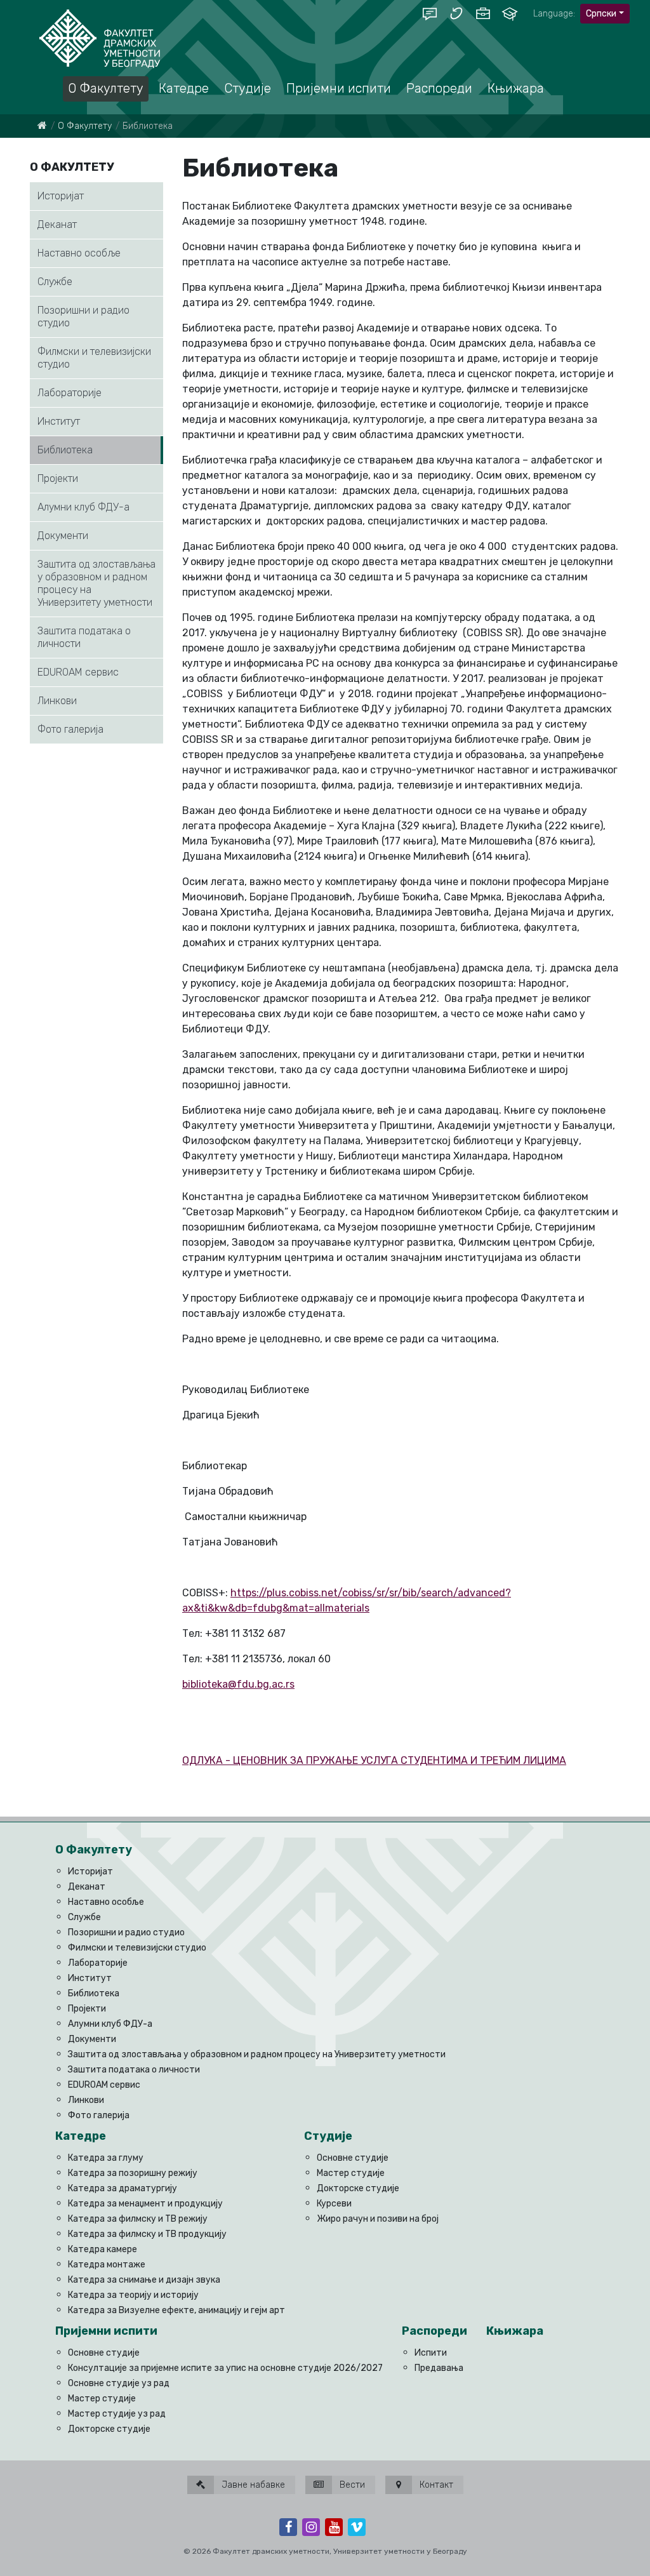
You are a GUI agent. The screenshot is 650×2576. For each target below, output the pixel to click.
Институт (59, 421)
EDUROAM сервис (78, 672)
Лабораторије (70, 393)
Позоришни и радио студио (83, 317)
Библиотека (65, 450)
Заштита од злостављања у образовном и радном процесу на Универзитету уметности (96, 583)
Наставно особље (79, 253)
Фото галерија (70, 729)
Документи (63, 536)
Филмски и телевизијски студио (94, 358)
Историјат (61, 196)
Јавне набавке (252, 2485)
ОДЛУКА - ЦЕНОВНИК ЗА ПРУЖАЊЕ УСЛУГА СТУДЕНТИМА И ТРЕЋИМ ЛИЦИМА (374, 1760)
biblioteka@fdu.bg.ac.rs (238, 1684)
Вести (351, 2485)
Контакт (435, 2485)
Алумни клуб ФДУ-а (83, 507)
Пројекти (58, 478)
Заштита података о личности (84, 637)
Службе (55, 282)
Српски (601, 14)
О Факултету (85, 126)
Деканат (57, 224)
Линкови (57, 701)
